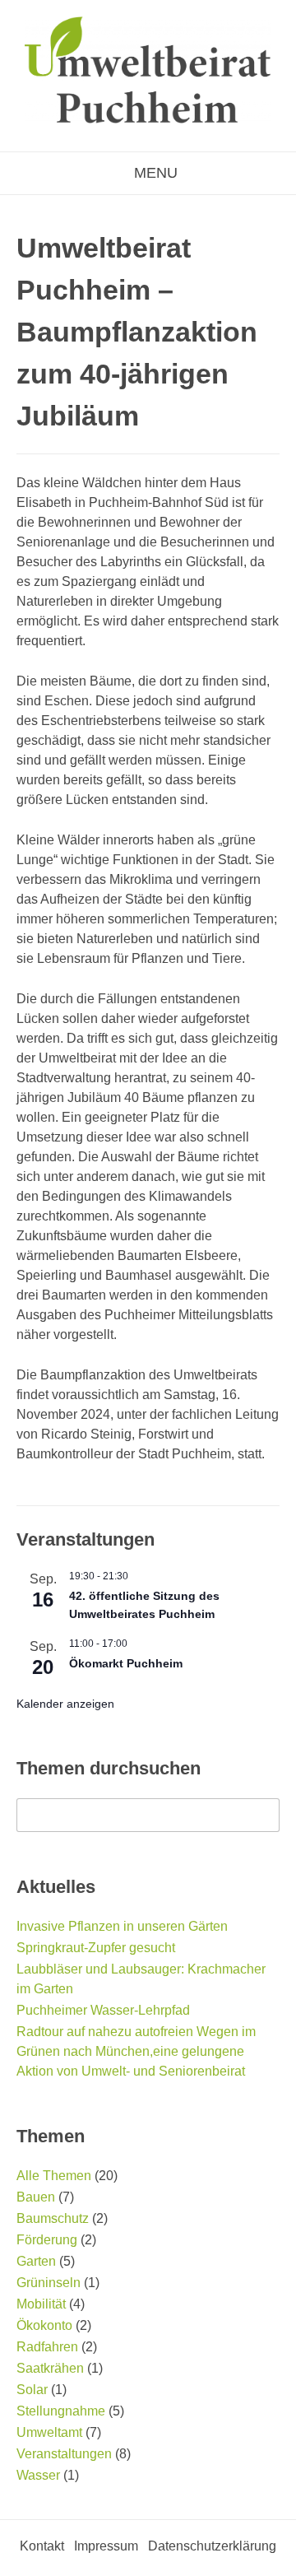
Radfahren (47, 2347)
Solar (32, 2390)
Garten (36, 2261)
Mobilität (41, 2304)
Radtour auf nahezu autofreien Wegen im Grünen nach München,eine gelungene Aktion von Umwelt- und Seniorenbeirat (136, 2051)
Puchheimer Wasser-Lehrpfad (103, 2010)
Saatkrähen (50, 2368)
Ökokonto (44, 2325)
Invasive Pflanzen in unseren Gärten (122, 1926)
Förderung (47, 2240)
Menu (154, 173)
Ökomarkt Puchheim (126, 1663)
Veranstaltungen (64, 2454)
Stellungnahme (61, 2411)
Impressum (106, 2546)
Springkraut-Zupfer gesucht (96, 1948)
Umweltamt (49, 2432)
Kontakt (42, 2546)
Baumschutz (53, 2218)
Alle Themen (54, 2176)
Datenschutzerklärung (212, 2546)
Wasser (38, 2475)
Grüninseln (49, 2283)
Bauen (36, 2197)
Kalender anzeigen (65, 1704)
